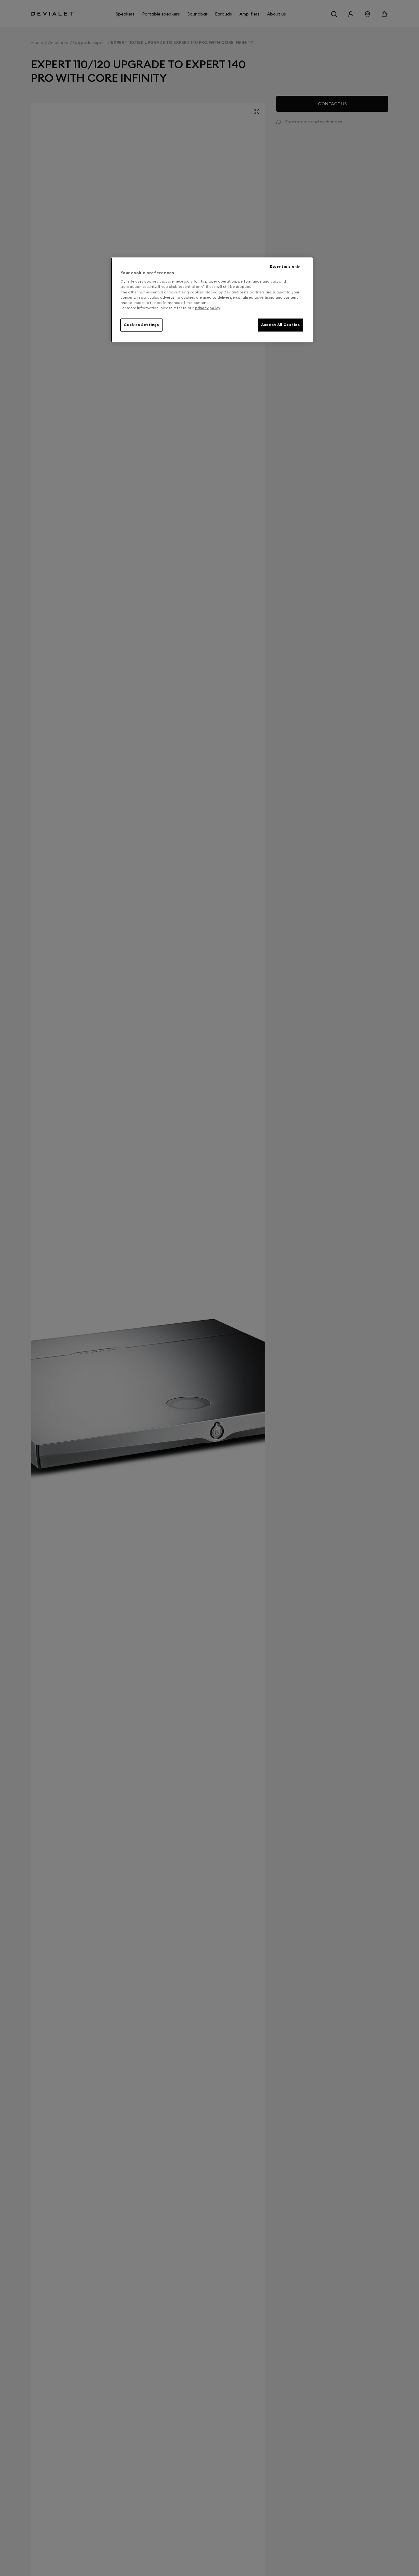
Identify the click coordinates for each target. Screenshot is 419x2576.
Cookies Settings (141, 325)
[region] (212, 300)
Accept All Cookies (280, 325)
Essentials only (285, 266)
